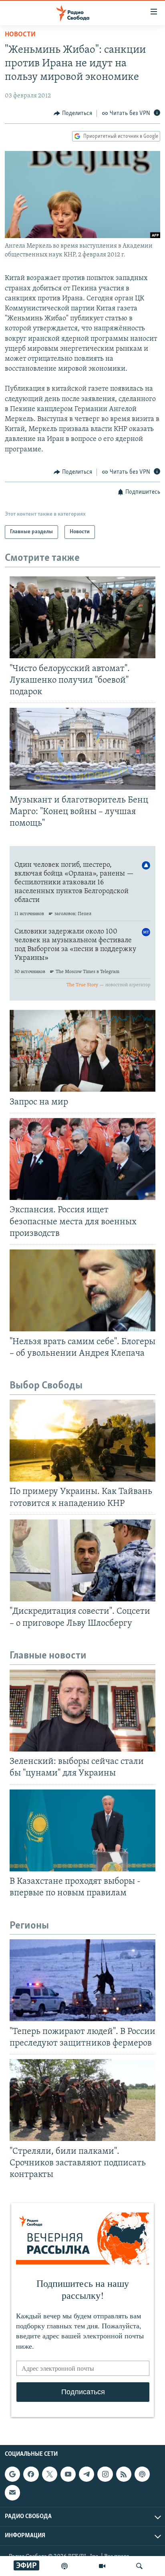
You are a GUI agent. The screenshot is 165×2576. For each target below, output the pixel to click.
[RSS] (124, 2474)
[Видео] (102, 2566)
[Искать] (139, 2566)
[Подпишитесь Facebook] (31, 2474)
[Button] (73, 113)
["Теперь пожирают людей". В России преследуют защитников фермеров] (82, 1980)
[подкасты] (64, 2566)
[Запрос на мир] (82, 1051)
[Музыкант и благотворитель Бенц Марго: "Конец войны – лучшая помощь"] (82, 749)
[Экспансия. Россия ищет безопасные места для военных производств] (82, 1159)
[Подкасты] (142, 2474)
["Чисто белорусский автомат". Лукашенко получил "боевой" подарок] (82, 617)
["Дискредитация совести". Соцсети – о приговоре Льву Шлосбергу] (82, 1560)
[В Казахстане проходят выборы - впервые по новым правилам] (82, 1830)
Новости (20, 35)
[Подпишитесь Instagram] (105, 2474)
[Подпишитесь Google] (12, 2474)
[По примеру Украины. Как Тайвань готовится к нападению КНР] (82, 1441)
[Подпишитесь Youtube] (68, 2474)
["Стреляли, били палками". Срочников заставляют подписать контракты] (82, 2100)
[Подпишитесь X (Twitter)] (50, 2474)
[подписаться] (12, 2493)
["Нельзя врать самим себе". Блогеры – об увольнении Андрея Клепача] (82, 1290)
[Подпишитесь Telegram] (87, 2474)
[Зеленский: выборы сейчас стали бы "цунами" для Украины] (82, 1711)
